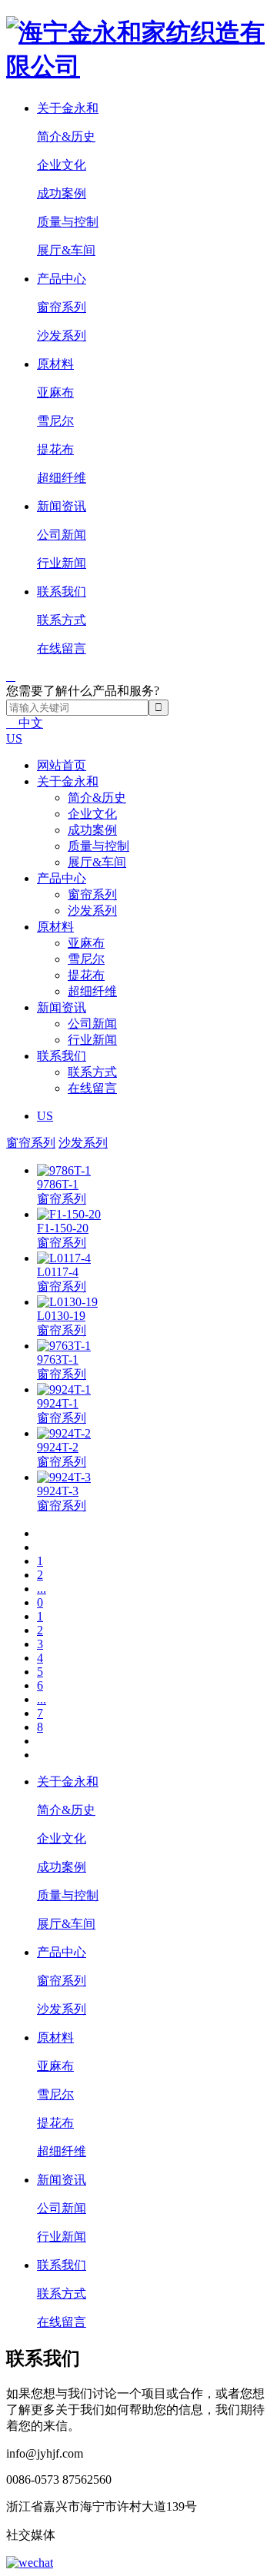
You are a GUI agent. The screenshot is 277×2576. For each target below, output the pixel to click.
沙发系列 (62, 336)
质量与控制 (68, 222)
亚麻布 (55, 392)
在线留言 (62, 648)
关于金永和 (68, 781)
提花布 (55, 449)
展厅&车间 (66, 250)
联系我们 (62, 1056)
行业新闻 (62, 563)
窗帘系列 (62, 307)
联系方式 (62, 620)
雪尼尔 (55, 421)
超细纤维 (62, 478)
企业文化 (62, 165)
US (14, 738)
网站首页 (62, 765)
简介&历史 (66, 136)
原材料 (55, 927)
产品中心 (62, 878)
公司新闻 (62, 535)
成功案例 (62, 193)
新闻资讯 (62, 1007)
